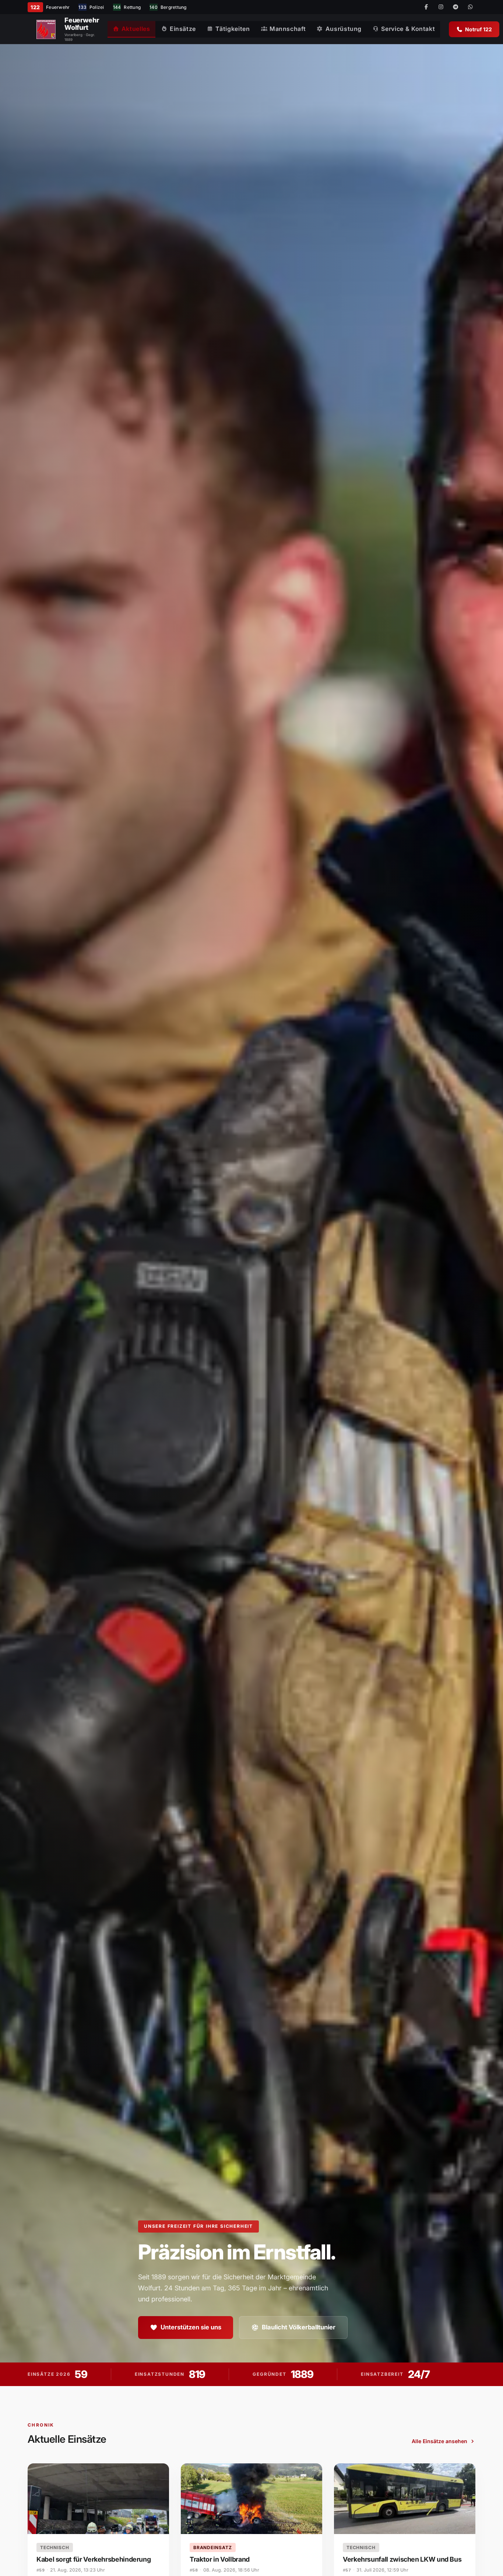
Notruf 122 (479, 29)
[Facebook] (426, 7)
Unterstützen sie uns (191, 2327)
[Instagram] (441, 7)
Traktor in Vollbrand (220, 2559)
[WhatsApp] (470, 7)
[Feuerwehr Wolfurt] (46, 29)
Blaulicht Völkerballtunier (299, 2327)
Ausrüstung (344, 29)
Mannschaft (288, 29)
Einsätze (183, 29)
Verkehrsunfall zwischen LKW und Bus (402, 2559)
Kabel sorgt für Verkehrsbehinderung (94, 2559)
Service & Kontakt (408, 29)
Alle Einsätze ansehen (439, 2441)
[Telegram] (455, 7)
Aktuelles (136, 29)
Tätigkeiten (233, 29)
